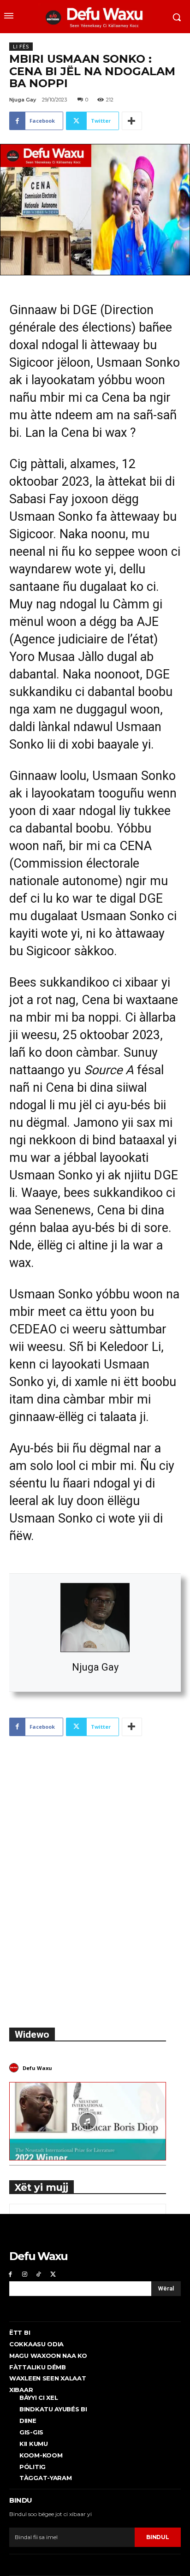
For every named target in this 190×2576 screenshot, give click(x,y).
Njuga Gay (95, 1667)
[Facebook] (10, 2274)
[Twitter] (53, 2274)
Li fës (21, 47)
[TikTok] (39, 2274)
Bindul (157, 2537)
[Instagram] (25, 2274)
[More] (132, 121)
